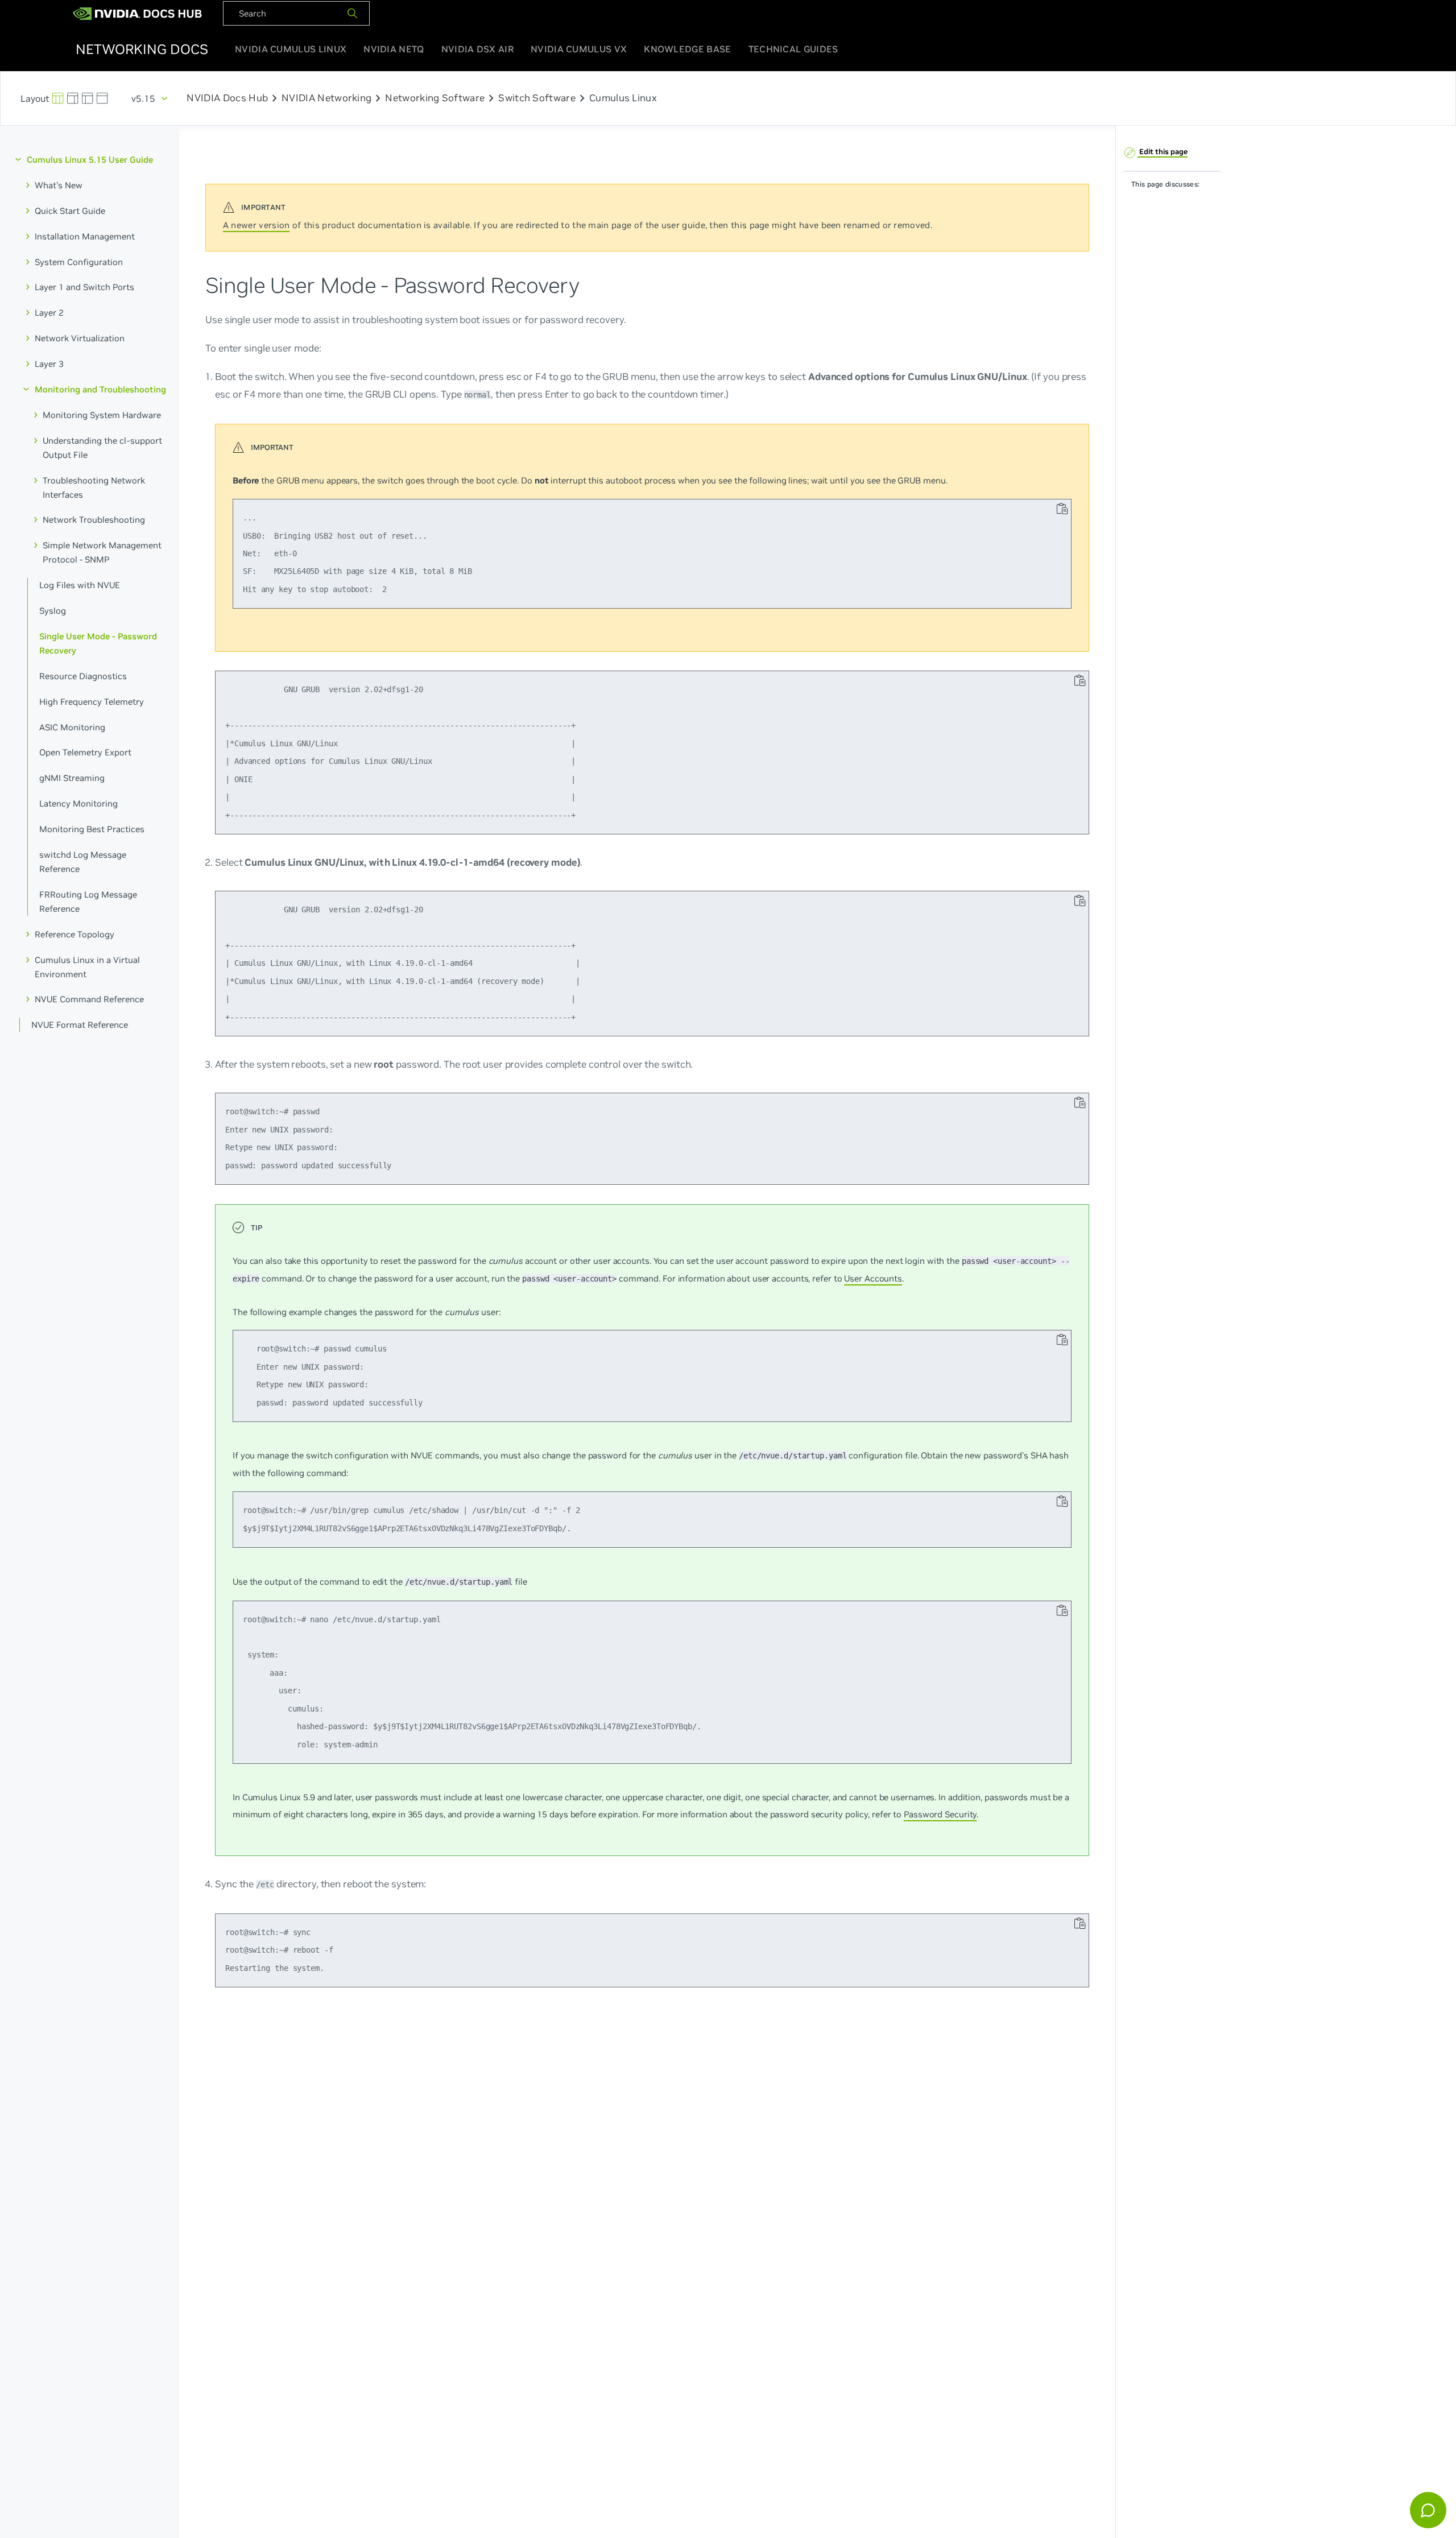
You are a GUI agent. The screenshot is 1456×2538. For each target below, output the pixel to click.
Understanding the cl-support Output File (102, 447)
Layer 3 (49, 364)
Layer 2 (49, 313)
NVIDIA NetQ (394, 49)
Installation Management (85, 236)
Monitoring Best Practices (92, 829)
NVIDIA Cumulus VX (579, 49)
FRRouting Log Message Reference (88, 901)
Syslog (53, 611)
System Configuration (79, 261)
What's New (59, 185)
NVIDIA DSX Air (477, 49)
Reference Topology (75, 934)
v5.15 (143, 98)
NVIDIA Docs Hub (227, 98)
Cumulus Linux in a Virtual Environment (87, 966)
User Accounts (873, 1278)
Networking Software (435, 98)
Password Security (940, 1814)
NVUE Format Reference (80, 1025)
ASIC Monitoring (72, 727)
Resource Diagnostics (83, 675)
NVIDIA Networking (326, 98)
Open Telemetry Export (85, 752)
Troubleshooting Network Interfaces (94, 487)
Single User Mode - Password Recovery (98, 643)
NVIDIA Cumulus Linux (291, 49)
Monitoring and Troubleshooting (100, 389)
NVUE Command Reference (89, 999)
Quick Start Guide (70, 210)
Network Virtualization (80, 338)
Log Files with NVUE (80, 585)
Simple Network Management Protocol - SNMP (102, 552)
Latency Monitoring (78, 803)
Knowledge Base (687, 49)
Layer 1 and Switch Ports (84, 287)
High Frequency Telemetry (92, 701)
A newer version (257, 225)
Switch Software (537, 98)
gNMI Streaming (72, 778)
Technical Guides (793, 49)
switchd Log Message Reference (83, 862)
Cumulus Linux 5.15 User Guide (90, 160)
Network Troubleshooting (94, 520)
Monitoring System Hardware (102, 414)
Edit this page (1163, 152)
